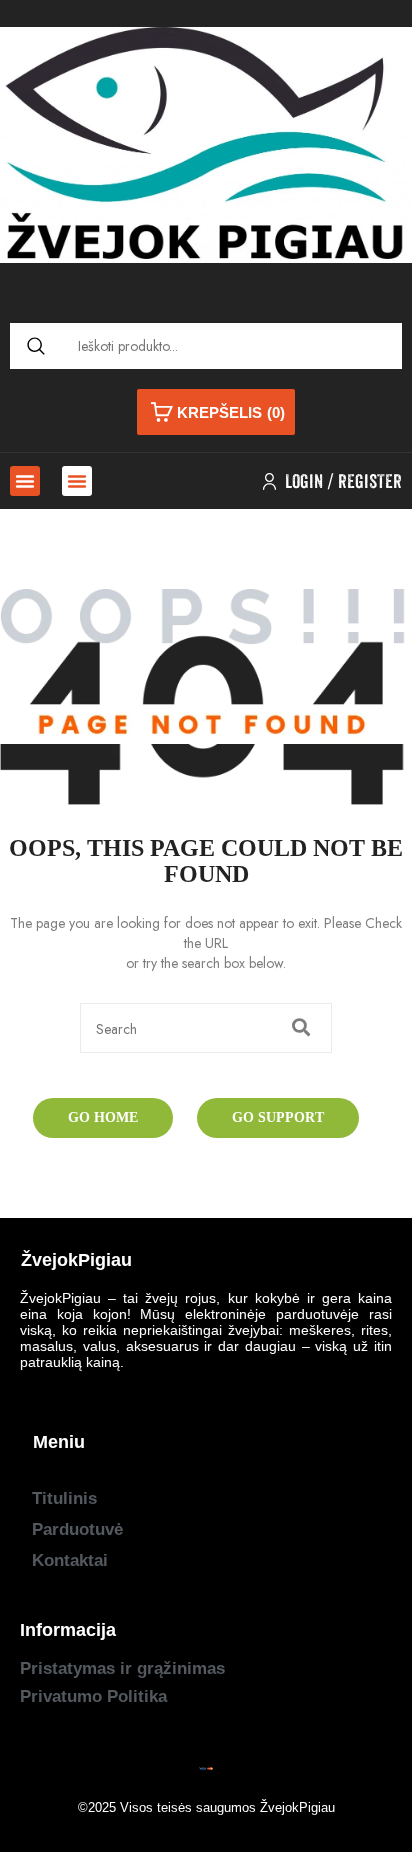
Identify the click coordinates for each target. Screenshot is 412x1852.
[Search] (36, 346)
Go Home (103, 1117)
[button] (25, 481)
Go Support (278, 1117)
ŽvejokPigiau (297, 1807)
